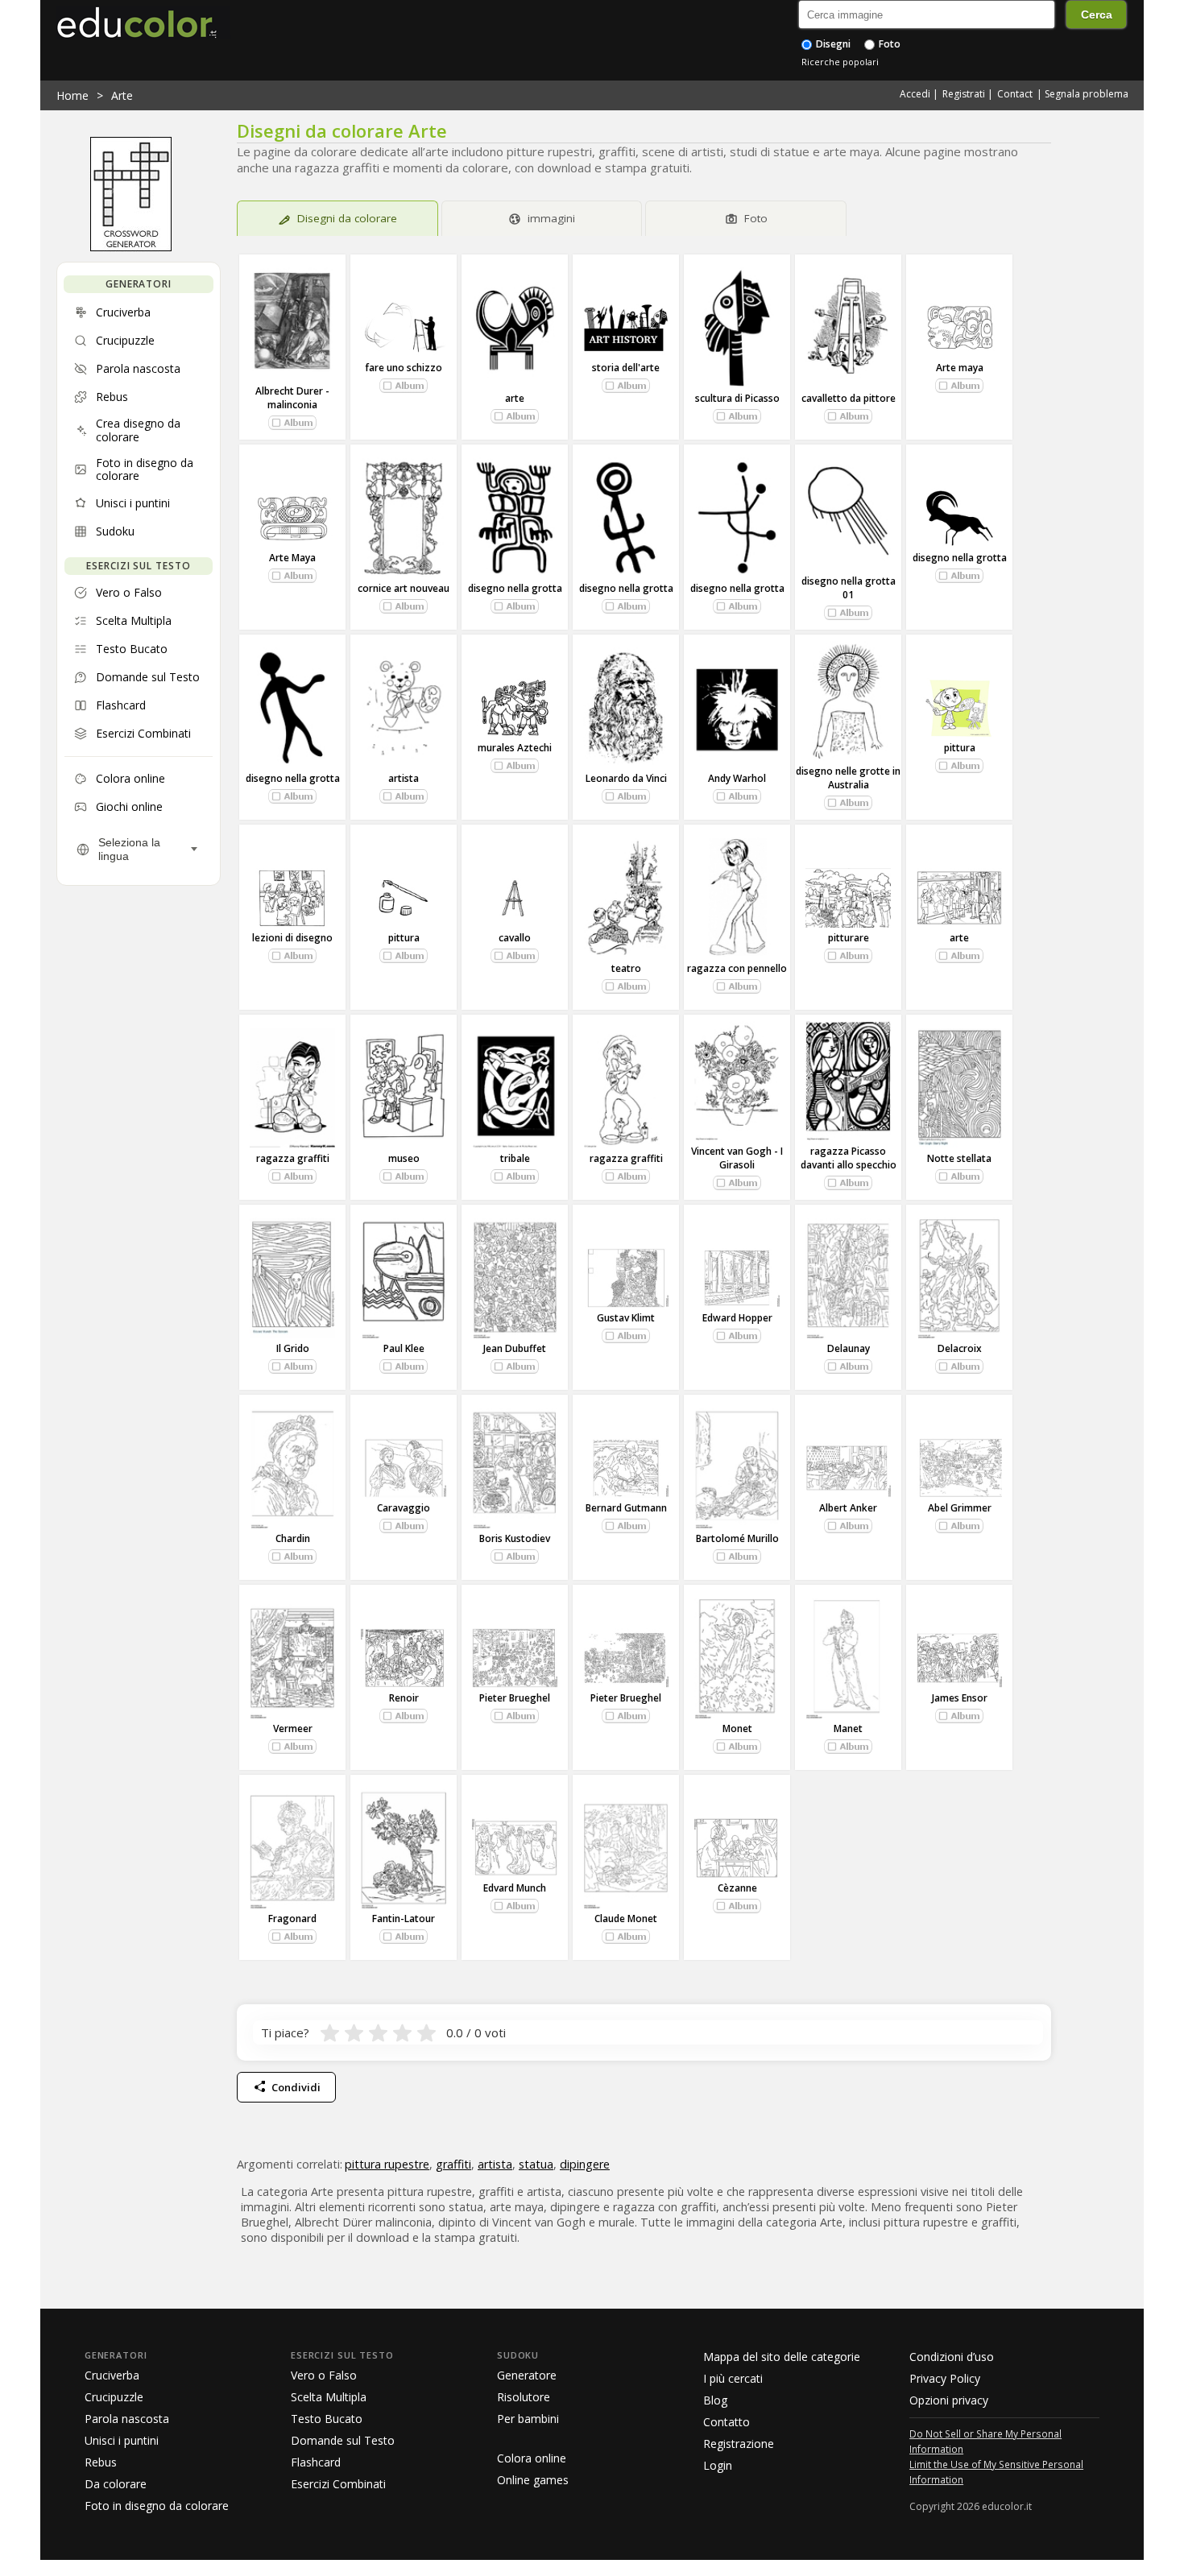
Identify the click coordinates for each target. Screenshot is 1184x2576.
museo (404, 1158)
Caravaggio (404, 1508)
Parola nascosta (127, 2419)
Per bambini (528, 2419)
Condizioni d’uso (952, 2357)
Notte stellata (959, 1158)
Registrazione (739, 2444)
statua (536, 2164)
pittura (960, 748)
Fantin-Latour (404, 1919)
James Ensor (960, 1698)
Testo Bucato (327, 2419)
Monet (737, 1728)
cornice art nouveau (404, 588)
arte (515, 398)
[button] (292, 423)
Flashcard (316, 2462)
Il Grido (293, 1348)
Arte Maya (292, 558)
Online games (533, 2480)
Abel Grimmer (960, 1508)
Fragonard (292, 1919)
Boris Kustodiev (515, 1538)
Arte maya (960, 368)
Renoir (404, 1698)
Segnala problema (1087, 94)
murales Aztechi (515, 748)
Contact (1015, 94)
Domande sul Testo (343, 2440)
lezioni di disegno (292, 938)
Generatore (527, 2375)
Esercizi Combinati (338, 2484)
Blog (715, 2400)
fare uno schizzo (404, 368)
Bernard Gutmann (626, 1508)
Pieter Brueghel (515, 1698)
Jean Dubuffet (515, 1348)
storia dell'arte (626, 368)
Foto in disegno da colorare (157, 2506)
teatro (626, 968)
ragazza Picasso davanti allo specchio (849, 1158)
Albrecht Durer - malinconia (292, 398)
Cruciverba (112, 2375)
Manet (848, 1728)
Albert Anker (848, 1508)
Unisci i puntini (122, 2440)
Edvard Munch (515, 1888)
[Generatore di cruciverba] (131, 247)
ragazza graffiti (293, 1158)
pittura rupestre (387, 2164)
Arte (122, 95)
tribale (515, 1158)
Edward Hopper (737, 1318)
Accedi (915, 94)
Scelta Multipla (329, 2397)
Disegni (832, 44)
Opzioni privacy (949, 2400)
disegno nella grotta (515, 588)
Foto (888, 44)
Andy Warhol (737, 778)
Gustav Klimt (626, 1318)
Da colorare (116, 2484)
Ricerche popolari (840, 62)
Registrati (964, 94)
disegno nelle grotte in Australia (848, 778)
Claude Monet (626, 1919)
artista (404, 778)
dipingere (585, 2164)
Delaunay (849, 1348)
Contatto (727, 2422)
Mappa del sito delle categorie (782, 2357)
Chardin (293, 1538)
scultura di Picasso (737, 398)
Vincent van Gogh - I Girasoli (737, 1158)
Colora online (532, 2458)
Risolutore (524, 2397)
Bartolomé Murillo (737, 1538)
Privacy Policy (945, 2378)
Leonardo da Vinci (626, 778)
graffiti (453, 2164)
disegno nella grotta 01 (849, 588)
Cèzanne (737, 1888)
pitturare (849, 938)
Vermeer (293, 1728)
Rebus (101, 2462)
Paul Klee (404, 1348)
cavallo (515, 938)
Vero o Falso (324, 2375)
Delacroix (960, 1348)
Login (718, 2465)
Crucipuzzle (114, 2397)
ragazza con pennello (737, 968)
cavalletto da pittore (849, 398)
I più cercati (733, 2378)
